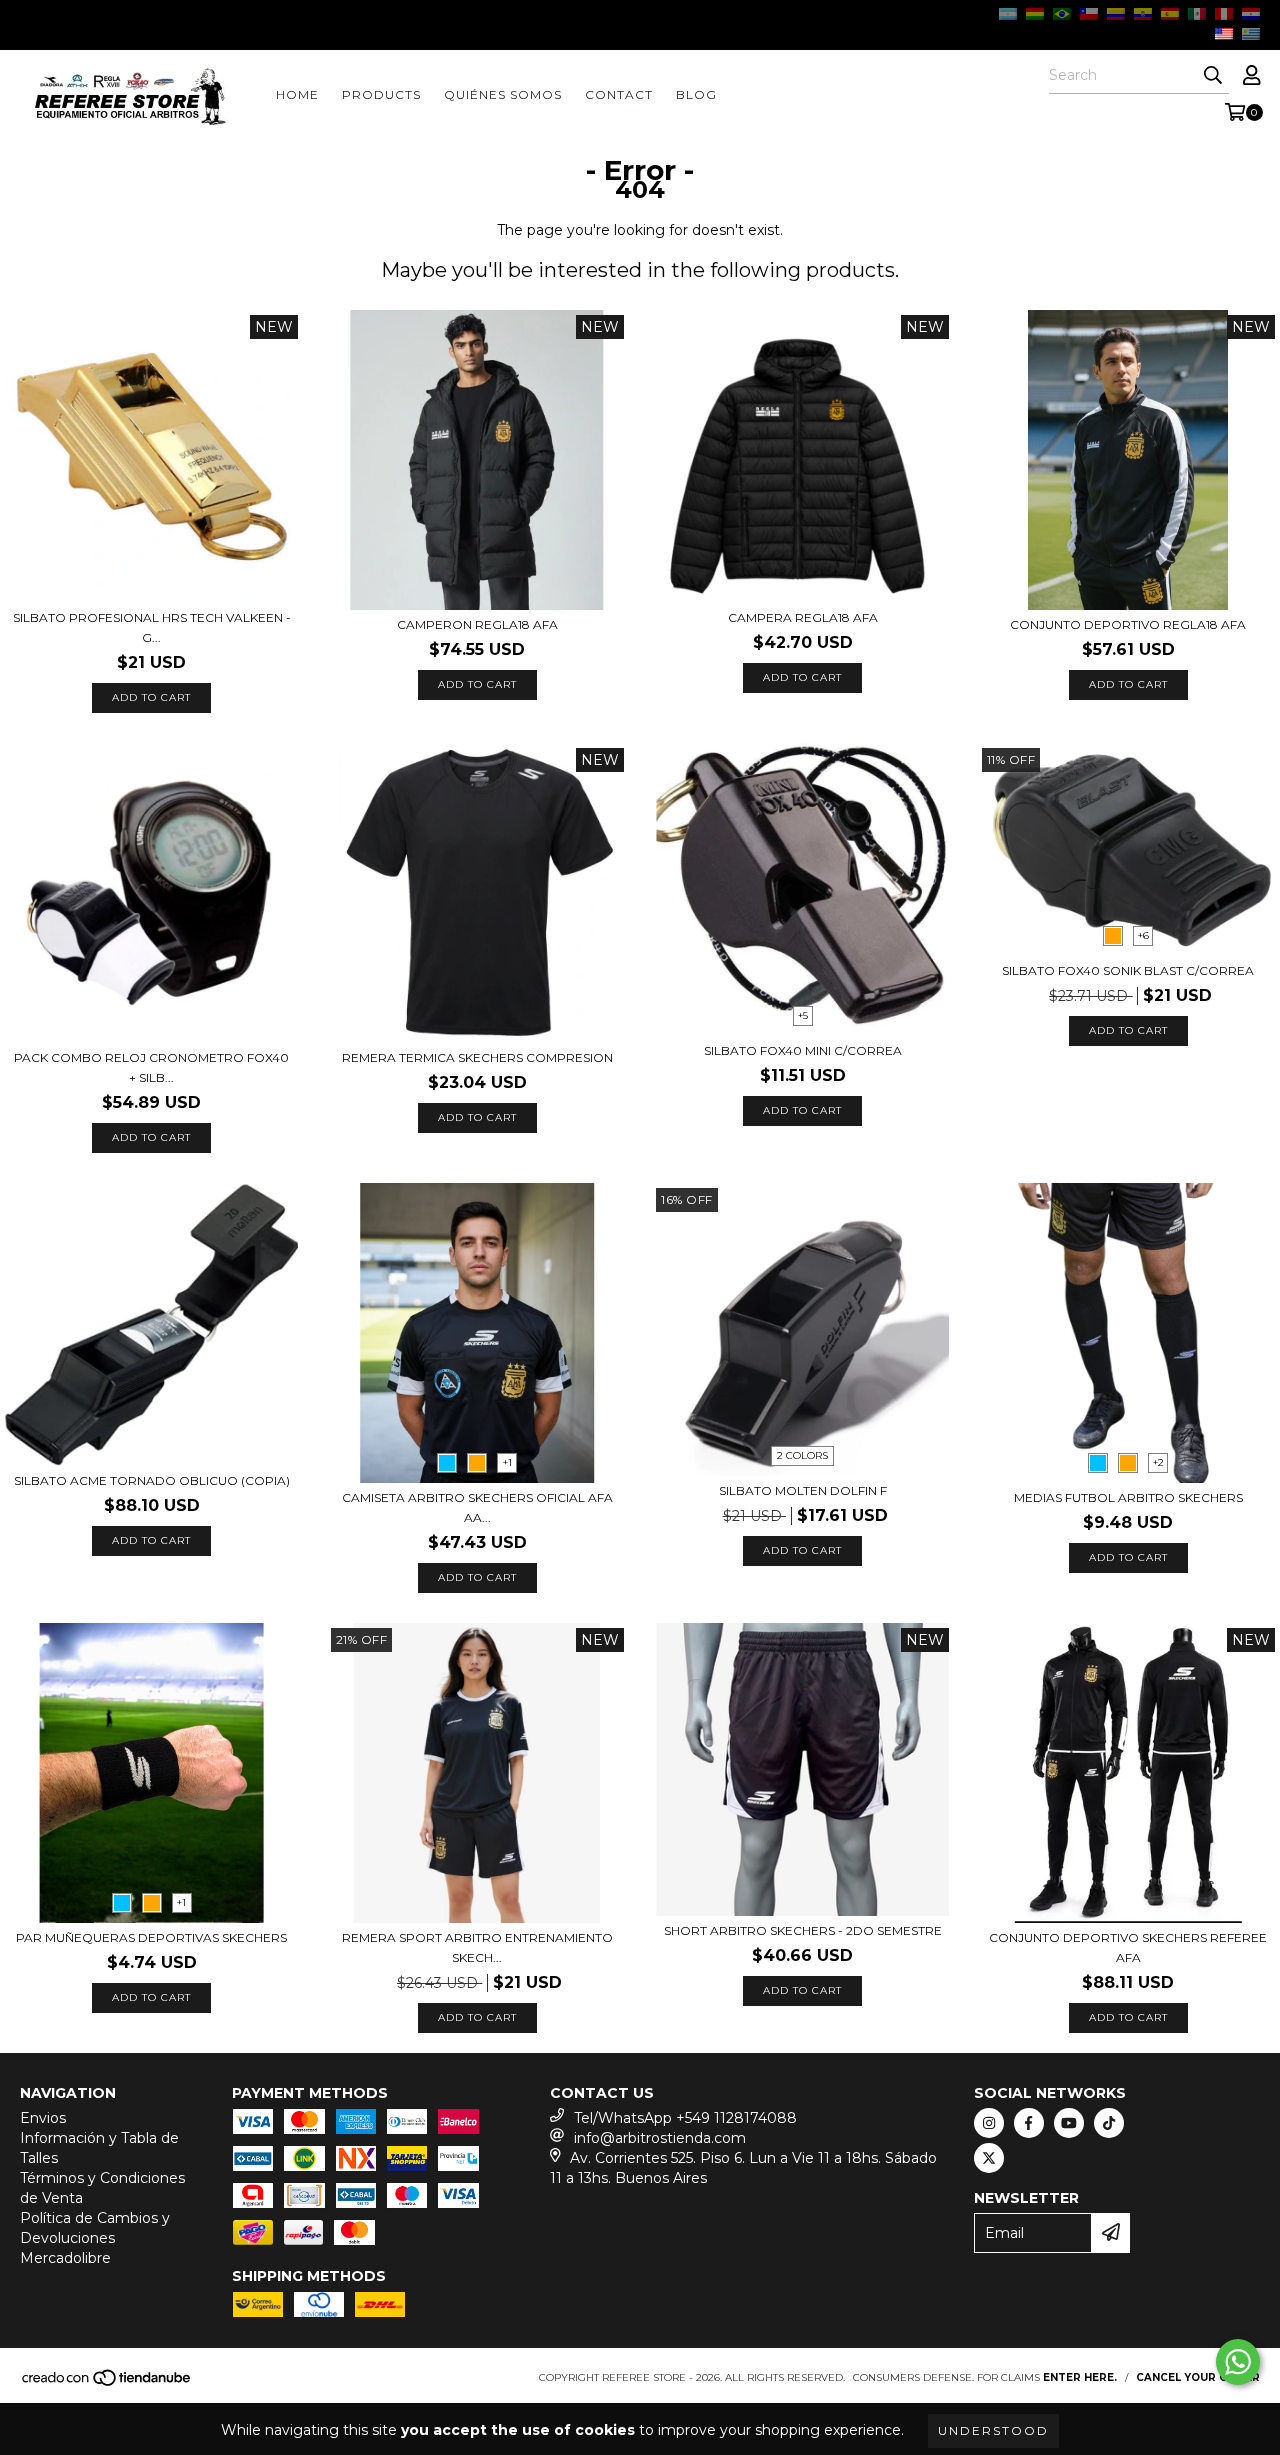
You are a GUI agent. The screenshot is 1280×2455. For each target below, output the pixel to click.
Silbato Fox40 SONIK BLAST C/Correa (1128, 970)
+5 (803, 1015)
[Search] (1213, 76)
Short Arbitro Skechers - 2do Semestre (803, 1930)
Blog (696, 94)
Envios (43, 2118)
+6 (1143, 935)
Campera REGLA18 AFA (803, 617)
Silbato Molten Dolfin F (803, 1490)
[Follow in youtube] (1069, 2123)
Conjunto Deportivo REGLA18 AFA (1128, 624)
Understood (993, 2430)
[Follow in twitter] (989, 2158)
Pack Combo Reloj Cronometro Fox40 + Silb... (151, 1067)
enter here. (1080, 2377)
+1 (507, 1462)
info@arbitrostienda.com (660, 2138)
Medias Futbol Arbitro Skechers (1128, 1497)
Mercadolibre (65, 2258)
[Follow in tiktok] (1109, 2123)
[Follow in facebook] (1029, 2123)
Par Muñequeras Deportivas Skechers (151, 1937)
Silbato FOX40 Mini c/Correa (803, 1050)
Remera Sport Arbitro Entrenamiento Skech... (477, 1947)
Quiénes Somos (503, 94)
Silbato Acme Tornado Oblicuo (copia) (152, 1480)
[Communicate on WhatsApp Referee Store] (1238, 2362)
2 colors (802, 1455)
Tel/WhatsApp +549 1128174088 (685, 2118)
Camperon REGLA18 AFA (477, 624)
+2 (1158, 1462)
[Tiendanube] (107, 2384)
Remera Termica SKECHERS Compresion (477, 1057)
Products (381, 94)
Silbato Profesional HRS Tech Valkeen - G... (152, 627)
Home (297, 94)
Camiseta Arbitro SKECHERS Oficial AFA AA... (477, 1507)
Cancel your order (1198, 2377)
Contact (619, 94)
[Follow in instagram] (989, 2123)
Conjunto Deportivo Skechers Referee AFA (1128, 1947)
